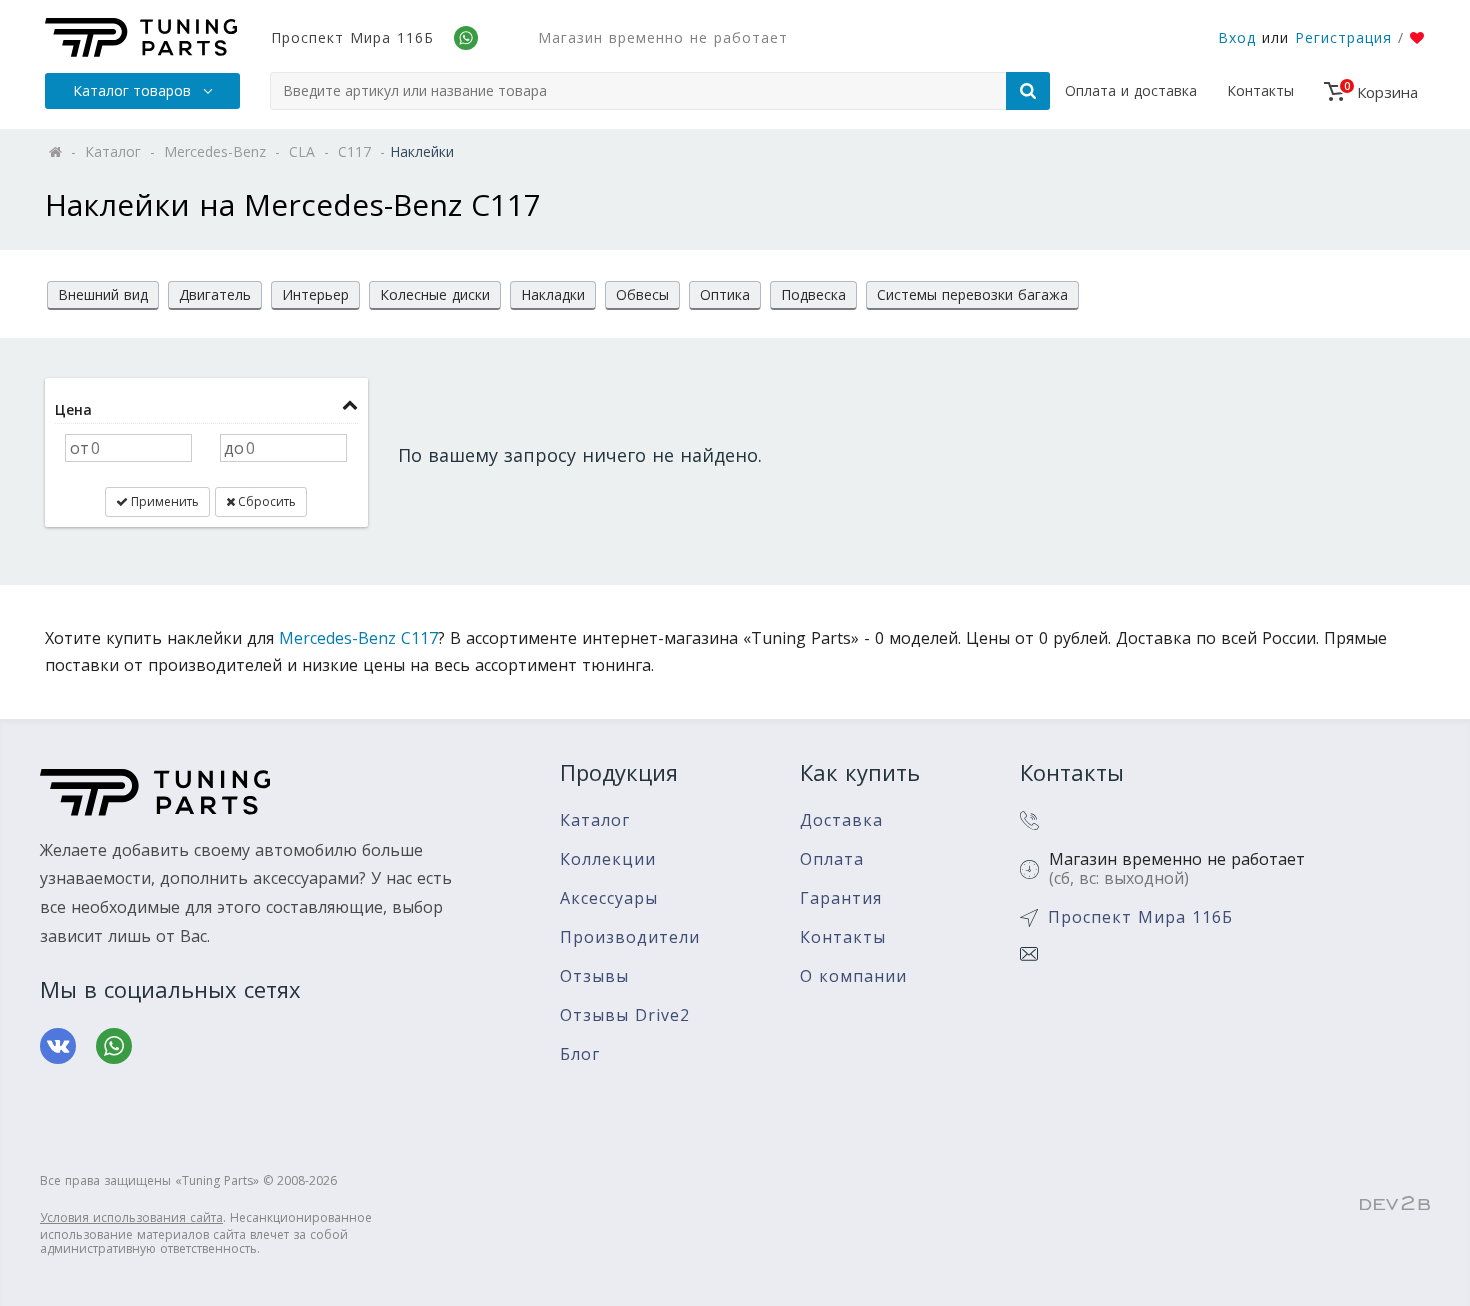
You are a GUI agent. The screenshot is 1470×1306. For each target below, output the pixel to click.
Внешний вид (103, 294)
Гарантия (841, 898)
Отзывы (594, 976)
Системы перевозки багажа (972, 294)
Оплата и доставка (1131, 90)
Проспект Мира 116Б (352, 37)
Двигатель (215, 294)
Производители (630, 937)
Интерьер (315, 294)
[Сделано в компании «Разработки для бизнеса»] (1395, 1204)
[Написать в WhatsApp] (114, 1046)
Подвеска (813, 294)
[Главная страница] (141, 37)
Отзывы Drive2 (625, 1015)
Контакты (1260, 90)
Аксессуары (609, 898)
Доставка (841, 820)
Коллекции (608, 859)
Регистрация (1343, 37)
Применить (163, 501)
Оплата (832, 859)
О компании (853, 976)
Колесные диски (435, 294)
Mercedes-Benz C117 (358, 638)
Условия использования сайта (131, 1217)
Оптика (725, 294)
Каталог (595, 820)
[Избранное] (1417, 38)
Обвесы (642, 294)
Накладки (553, 294)
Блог (580, 1054)
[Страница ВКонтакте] (58, 1046)
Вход (1237, 37)
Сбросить (265, 501)
